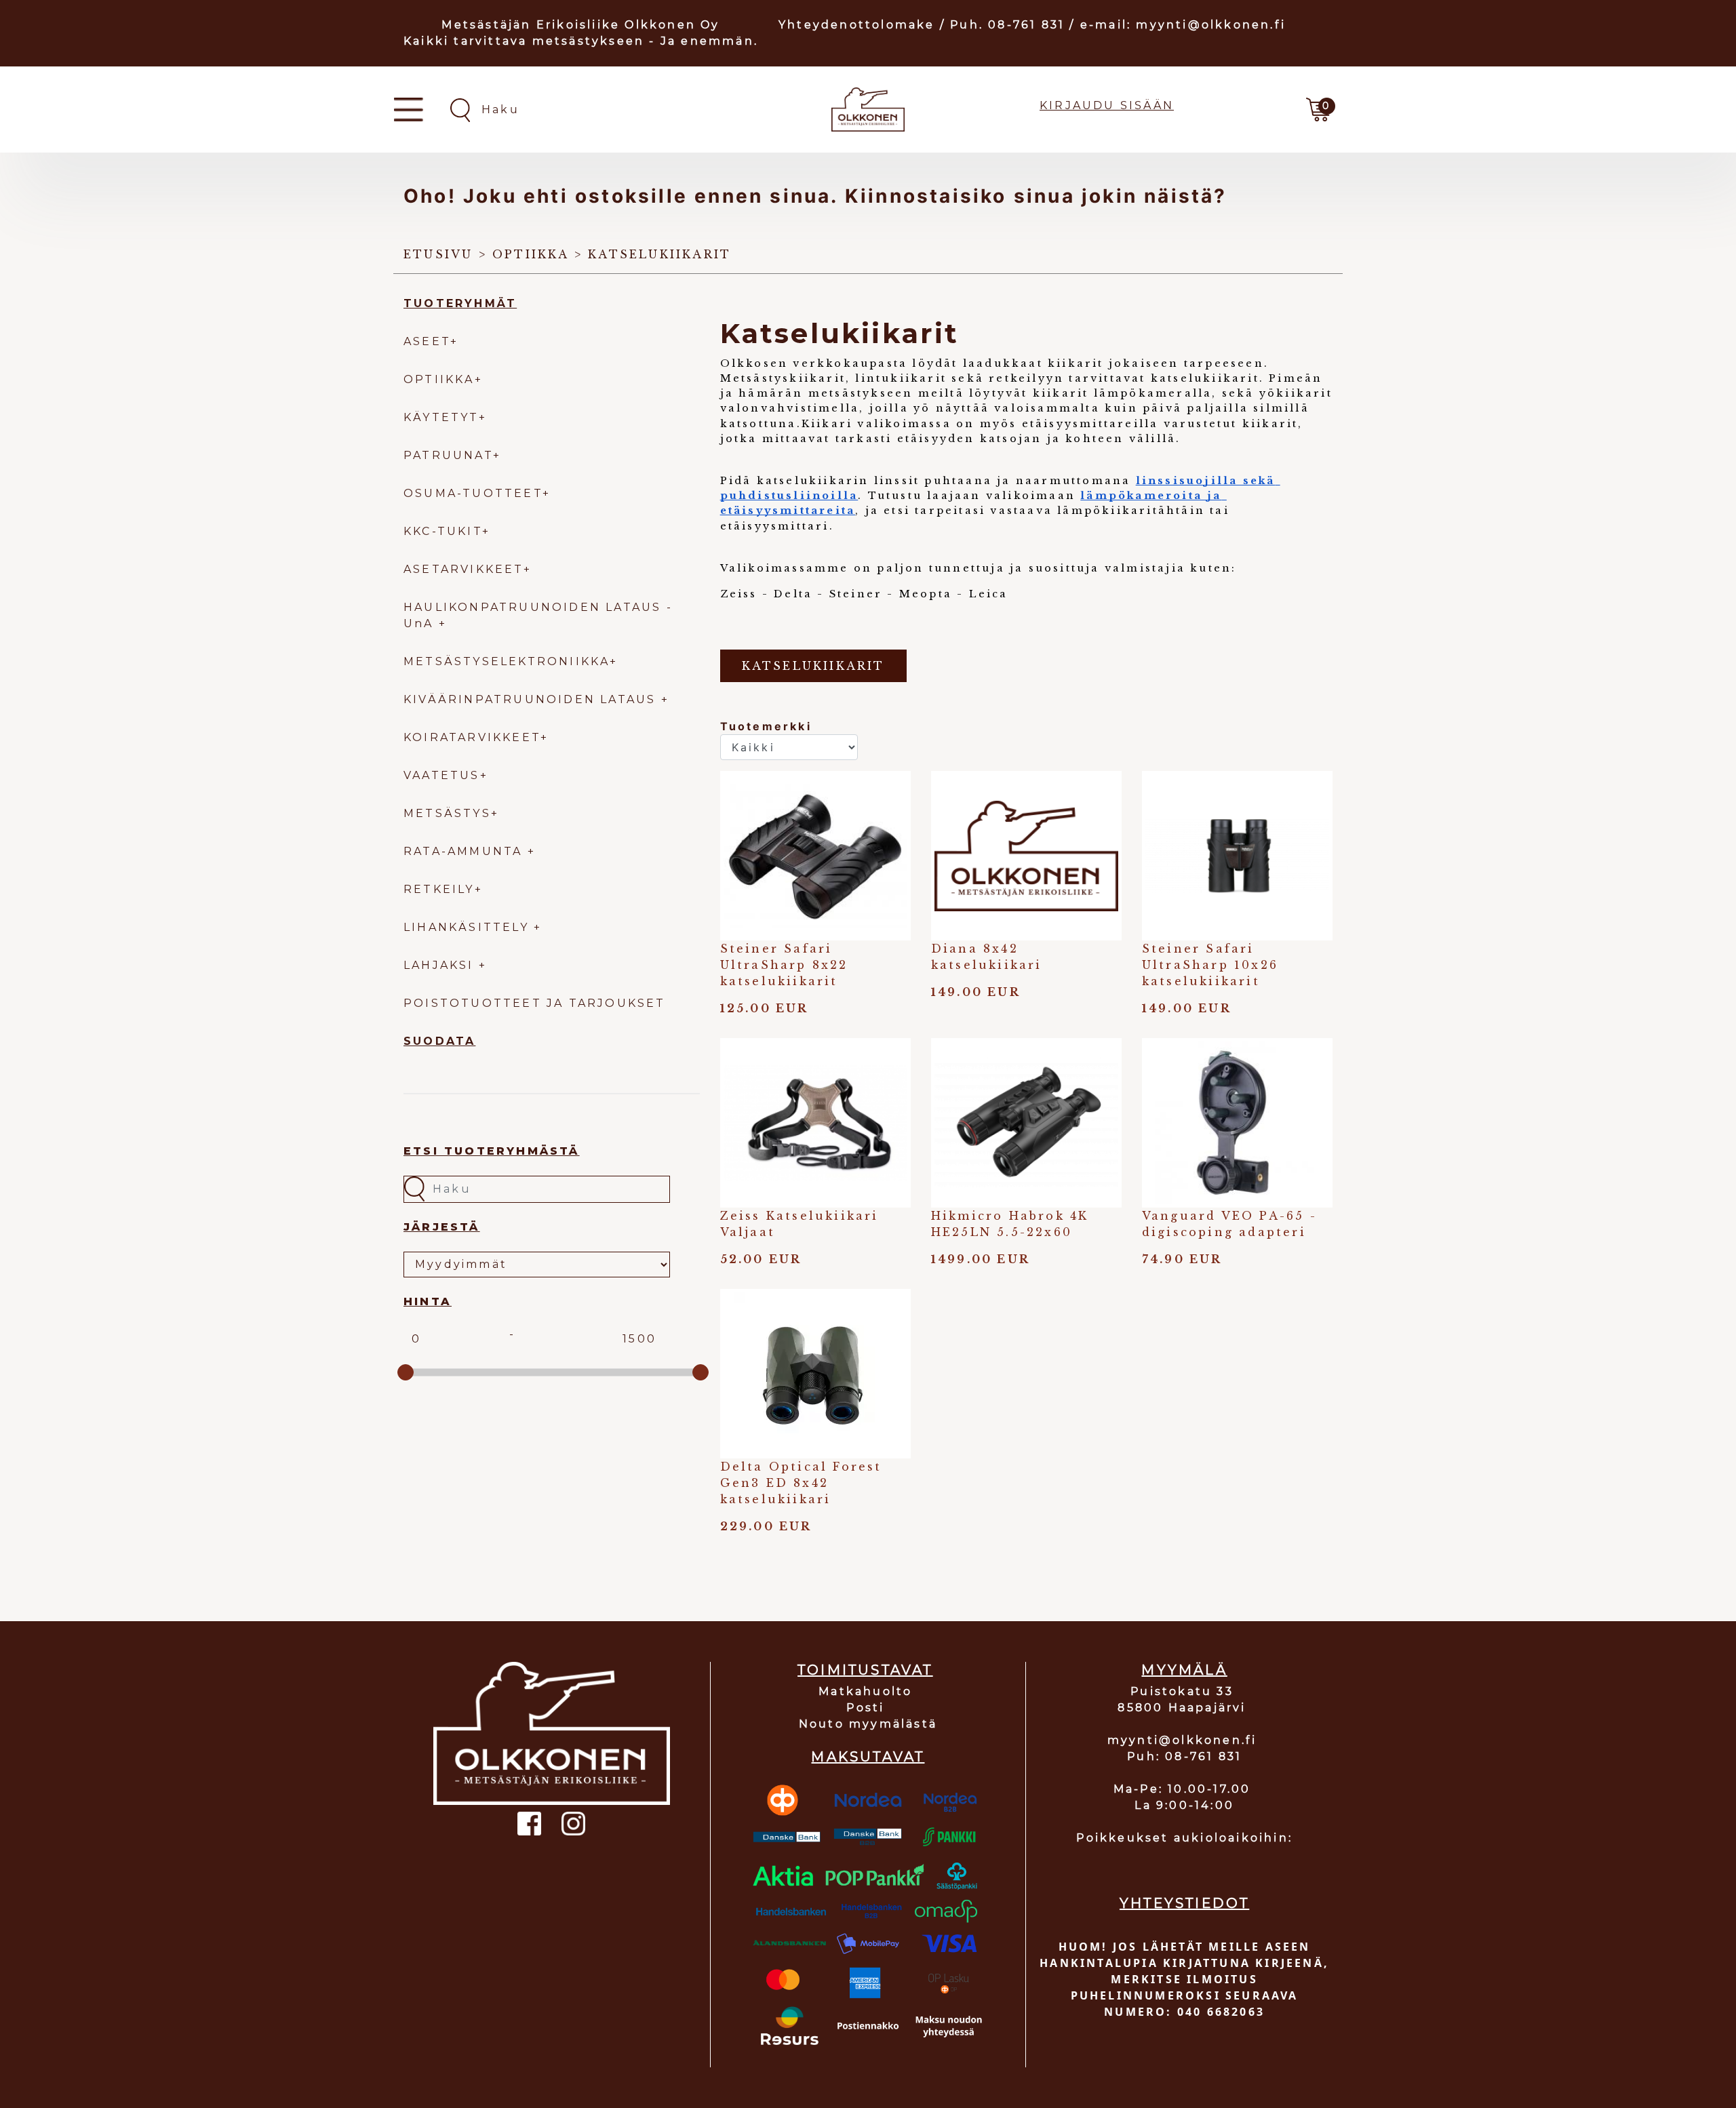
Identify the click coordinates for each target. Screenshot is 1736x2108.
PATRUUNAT (448, 455)
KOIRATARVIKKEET (472, 737)
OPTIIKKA (439, 379)
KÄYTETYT (441, 417)
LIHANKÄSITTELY (469, 927)
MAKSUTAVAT (868, 1757)
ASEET (427, 341)
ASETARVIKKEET (463, 569)
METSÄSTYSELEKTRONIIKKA (507, 661)
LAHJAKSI (441, 965)
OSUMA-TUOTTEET (473, 493)
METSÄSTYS (447, 813)
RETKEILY (439, 889)
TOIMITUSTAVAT (865, 1670)
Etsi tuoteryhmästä (492, 1151)
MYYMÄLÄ (1184, 1670)
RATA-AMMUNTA (466, 851)
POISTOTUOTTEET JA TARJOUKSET (535, 1003)
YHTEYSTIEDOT (1184, 1903)
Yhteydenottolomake (857, 25)
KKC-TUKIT (443, 531)
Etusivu (438, 254)
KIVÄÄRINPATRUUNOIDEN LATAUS (532, 699)
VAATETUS (442, 775)
